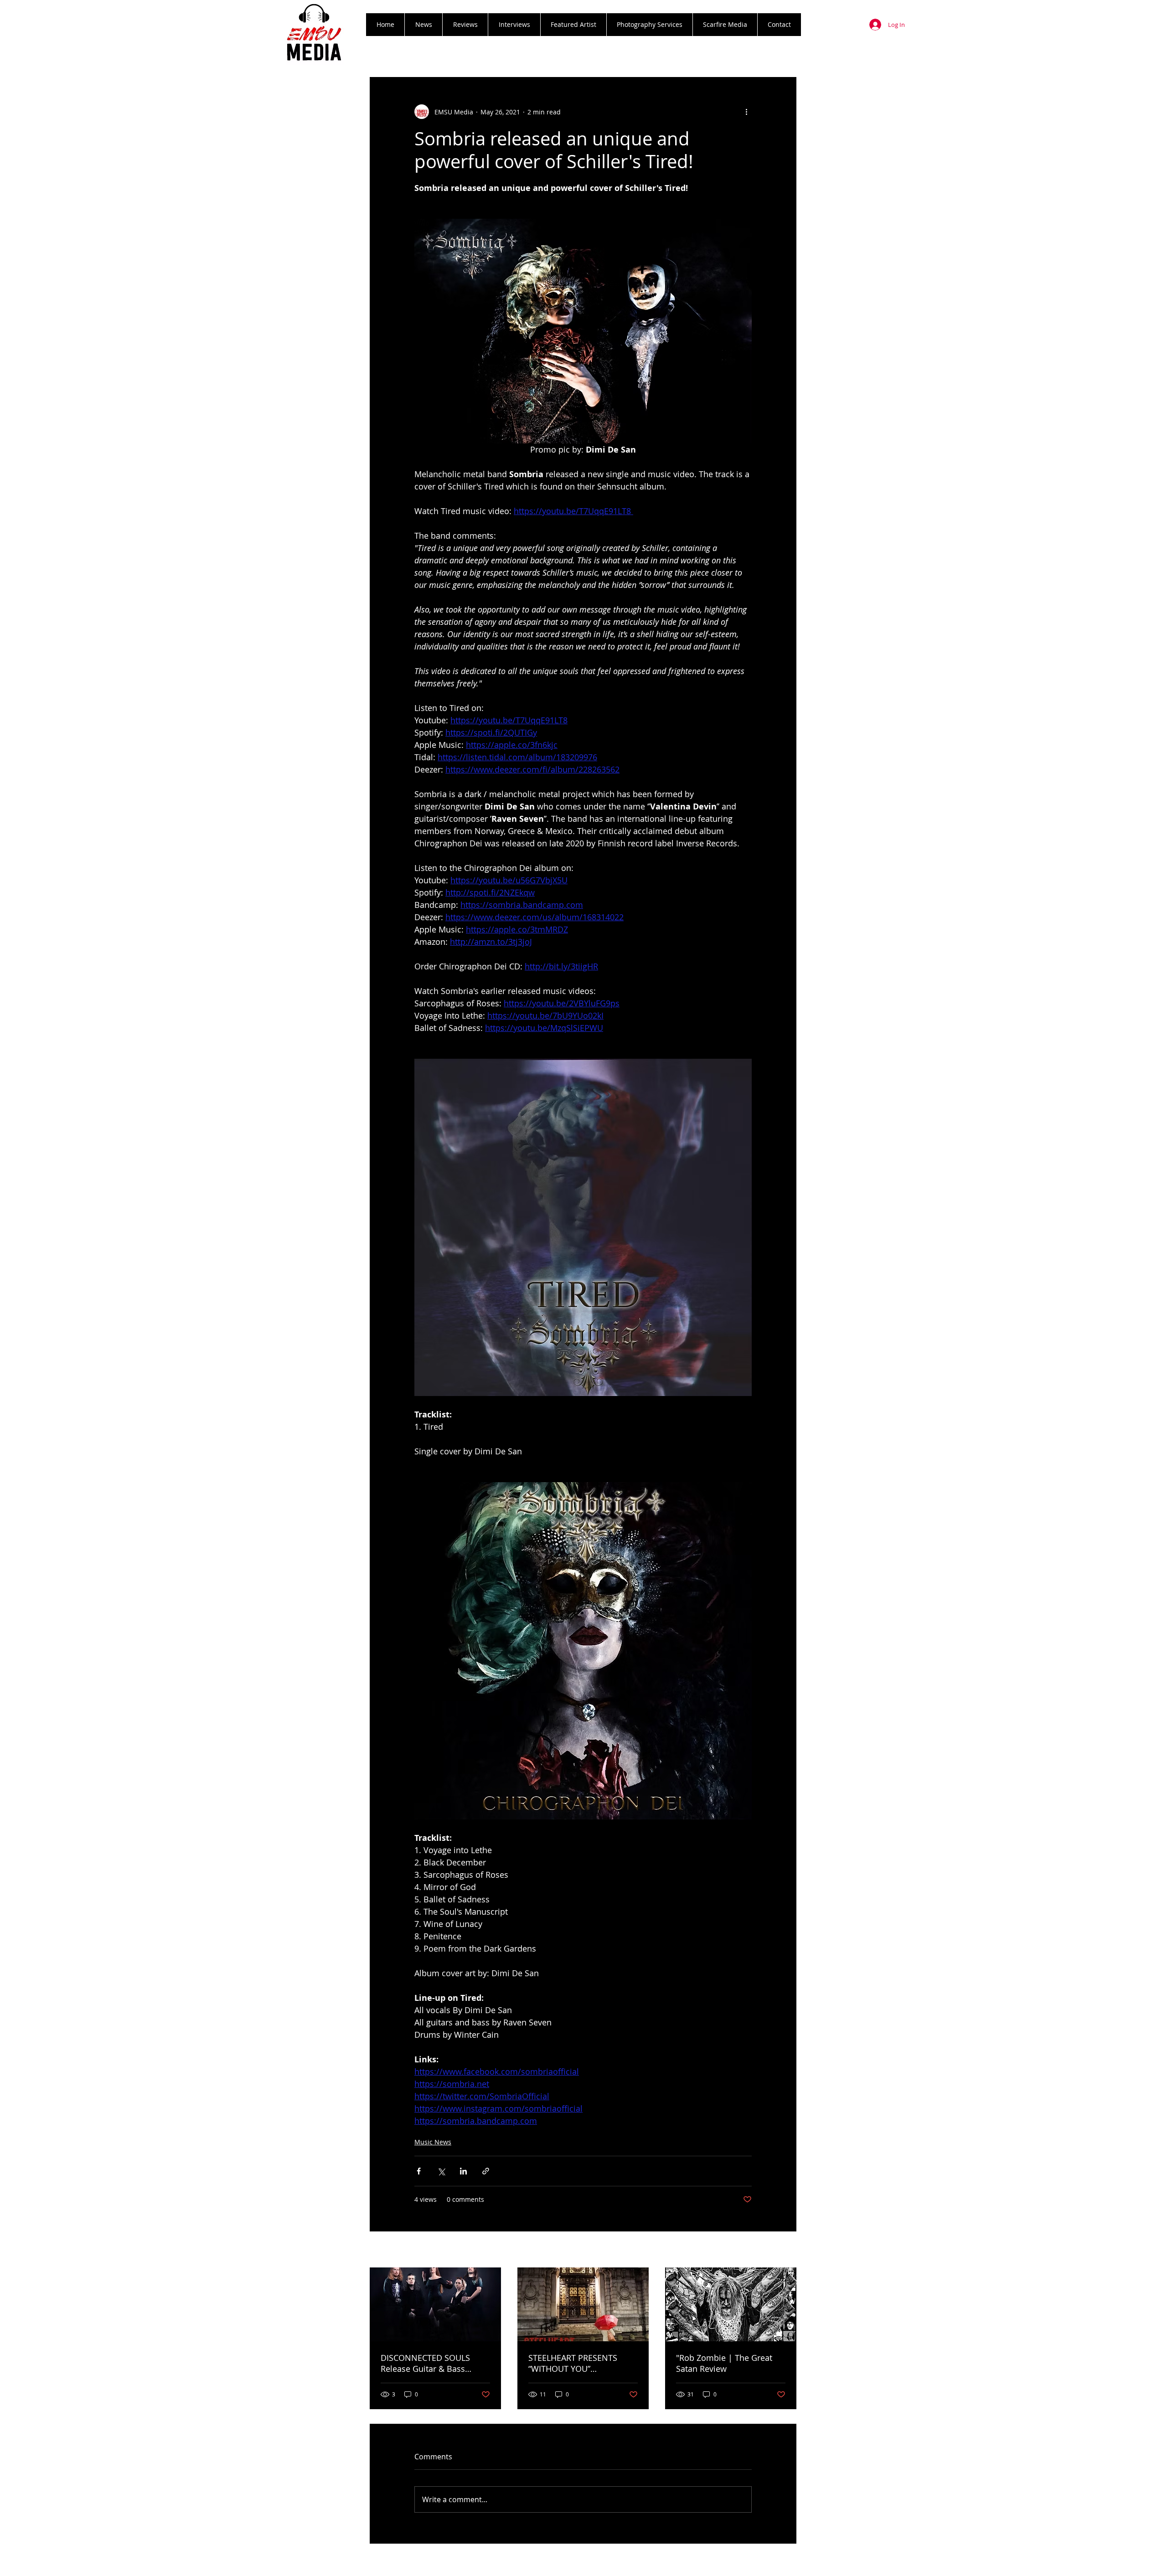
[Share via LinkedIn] (463, 2171)
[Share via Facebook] (419, 2171)
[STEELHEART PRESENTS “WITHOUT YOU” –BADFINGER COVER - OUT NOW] (583, 2304)
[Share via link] (486, 2171)
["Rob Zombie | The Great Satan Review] (731, 2304)
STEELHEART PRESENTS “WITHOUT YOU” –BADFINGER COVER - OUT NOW (579, 2363)
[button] (465, 25)
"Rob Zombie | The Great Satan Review (724, 2363)
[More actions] (746, 112)
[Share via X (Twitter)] (441, 2171)
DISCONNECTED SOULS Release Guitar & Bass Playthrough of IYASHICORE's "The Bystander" (435, 2363)
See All (787, 2250)
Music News (433, 2142)
